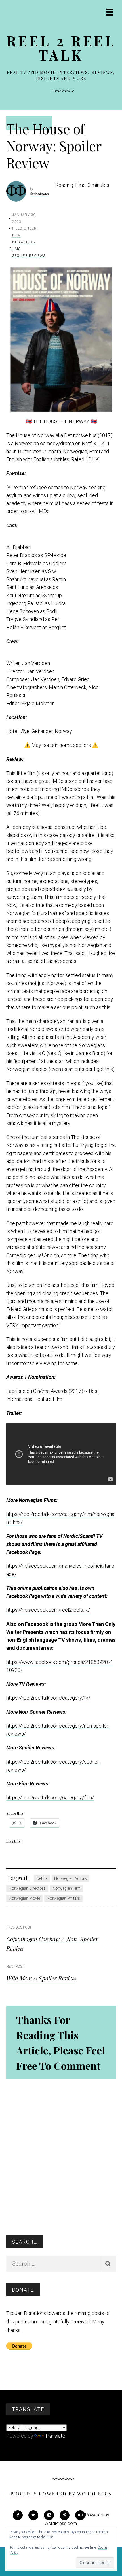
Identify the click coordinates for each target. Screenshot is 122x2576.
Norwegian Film (67, 1888)
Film (17, 235)
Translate (55, 2436)
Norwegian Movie (24, 1898)
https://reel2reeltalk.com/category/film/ (50, 1798)
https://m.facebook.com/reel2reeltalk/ (48, 1610)
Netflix (42, 1878)
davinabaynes (40, 194)
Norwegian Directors (27, 1888)
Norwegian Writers (63, 1898)
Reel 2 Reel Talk (61, 48)
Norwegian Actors (71, 1878)
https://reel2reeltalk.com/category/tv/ (48, 1698)
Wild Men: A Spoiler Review (41, 1978)
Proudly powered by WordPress (61, 2494)
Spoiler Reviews (29, 256)
